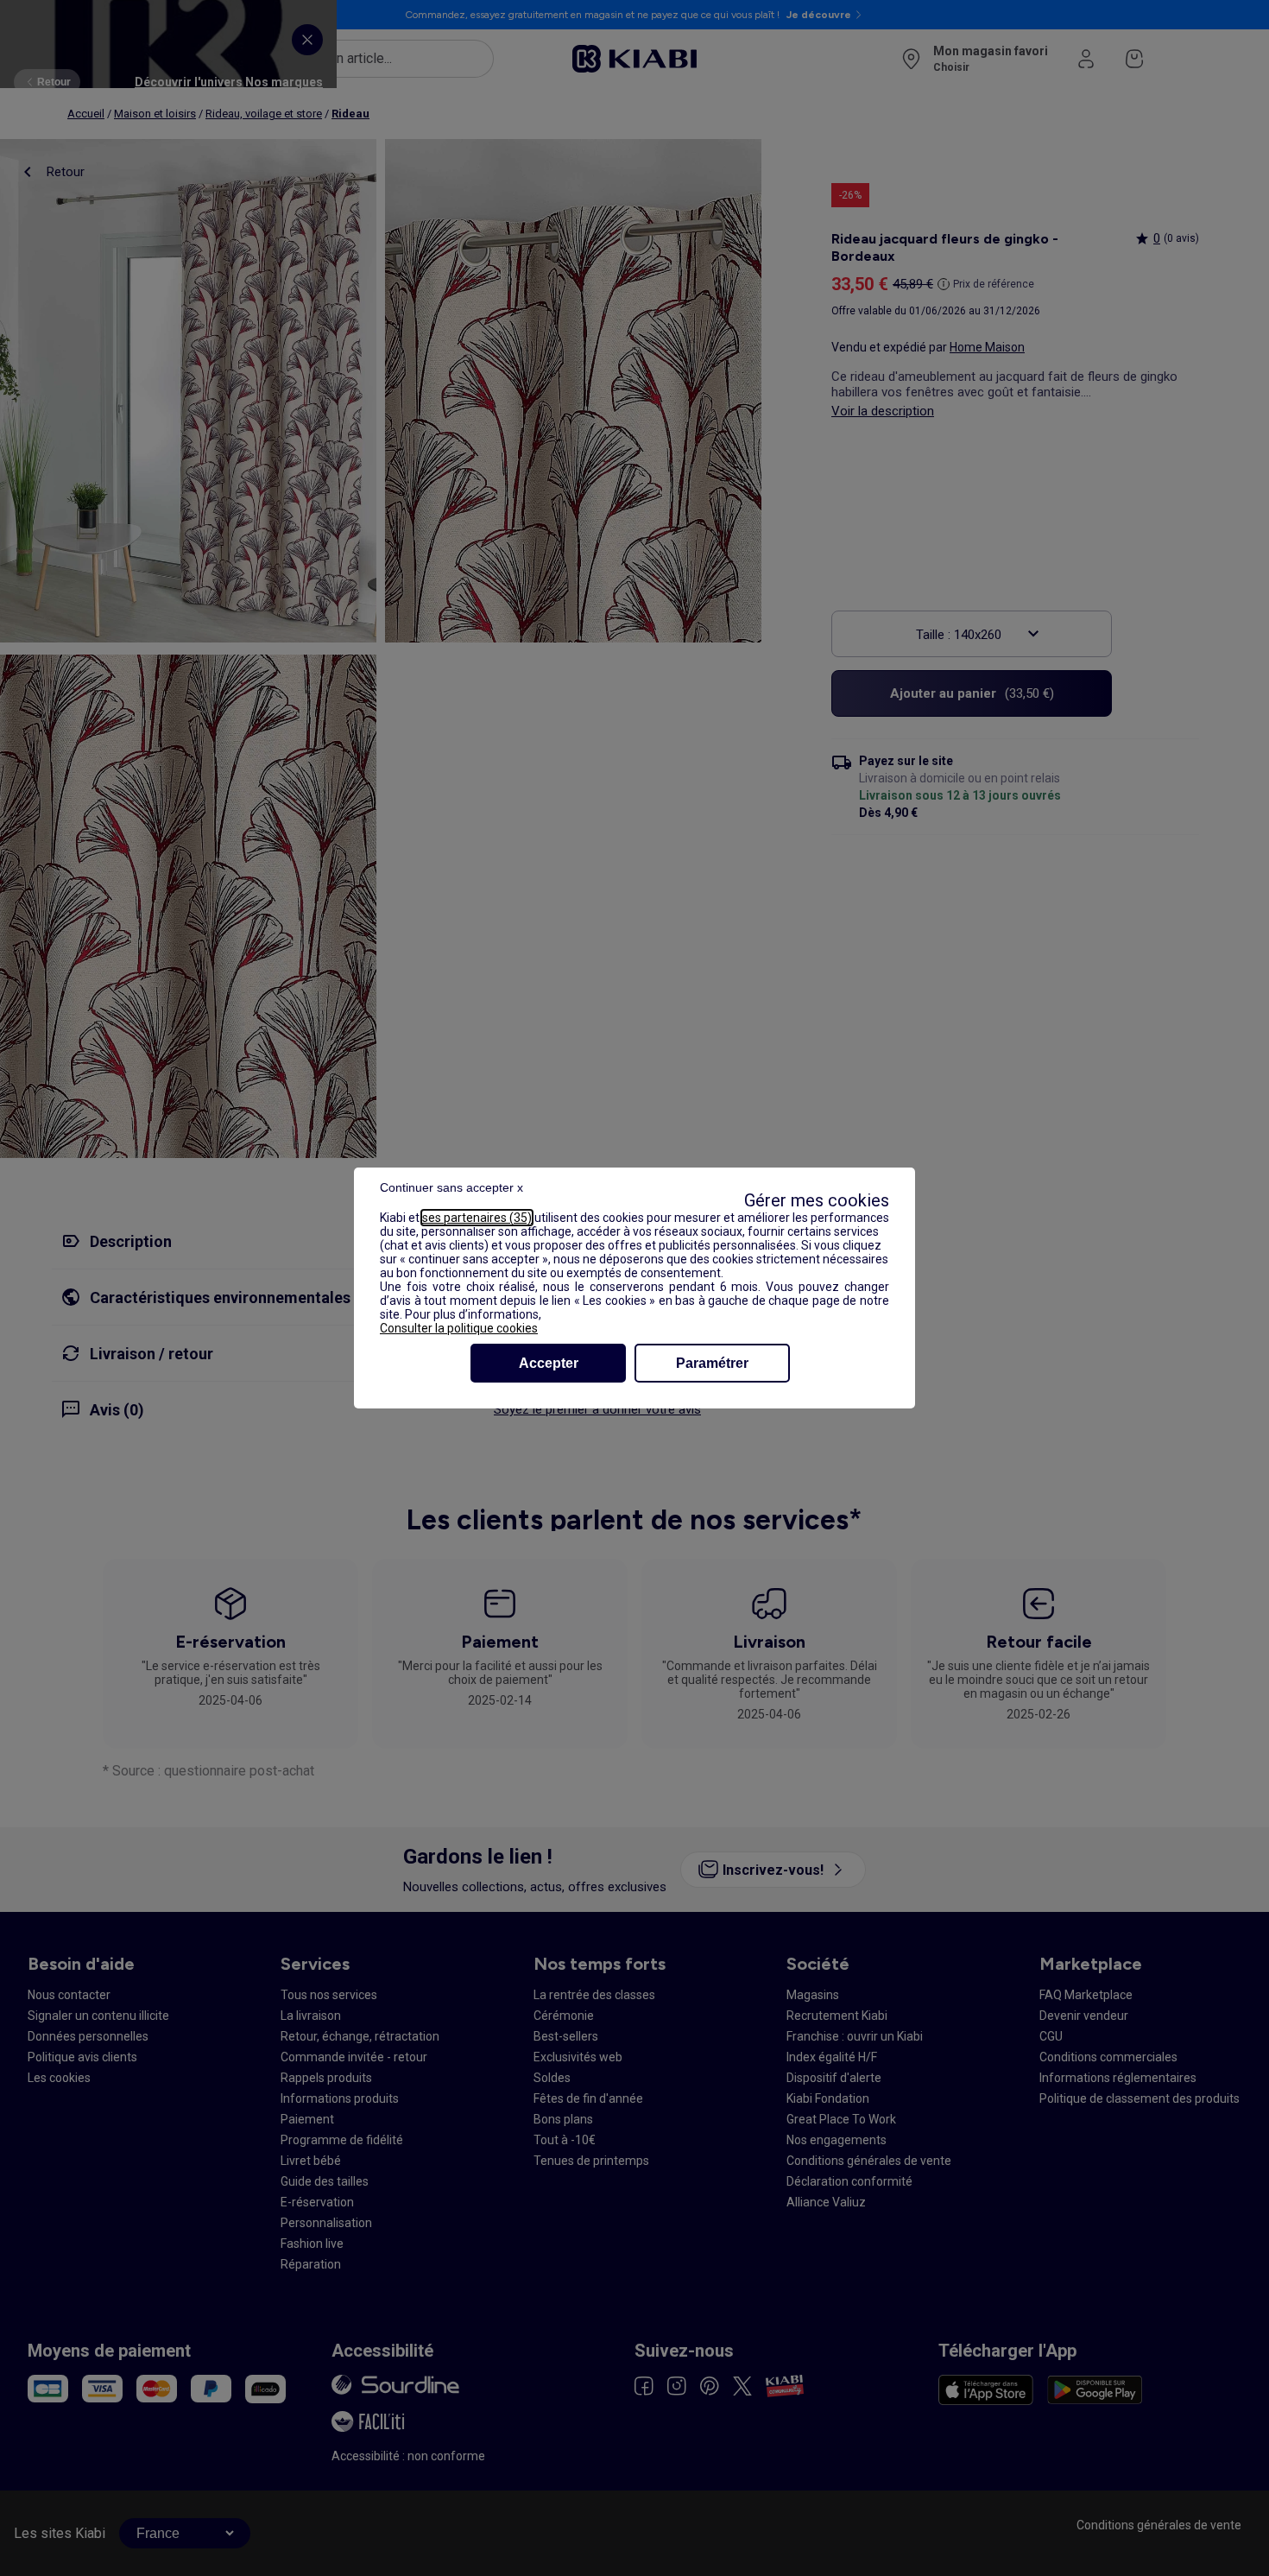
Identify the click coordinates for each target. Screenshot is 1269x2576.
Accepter (549, 1363)
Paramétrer (712, 1363)
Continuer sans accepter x (451, 1187)
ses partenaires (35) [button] (477, 1218)
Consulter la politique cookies (459, 1328)
